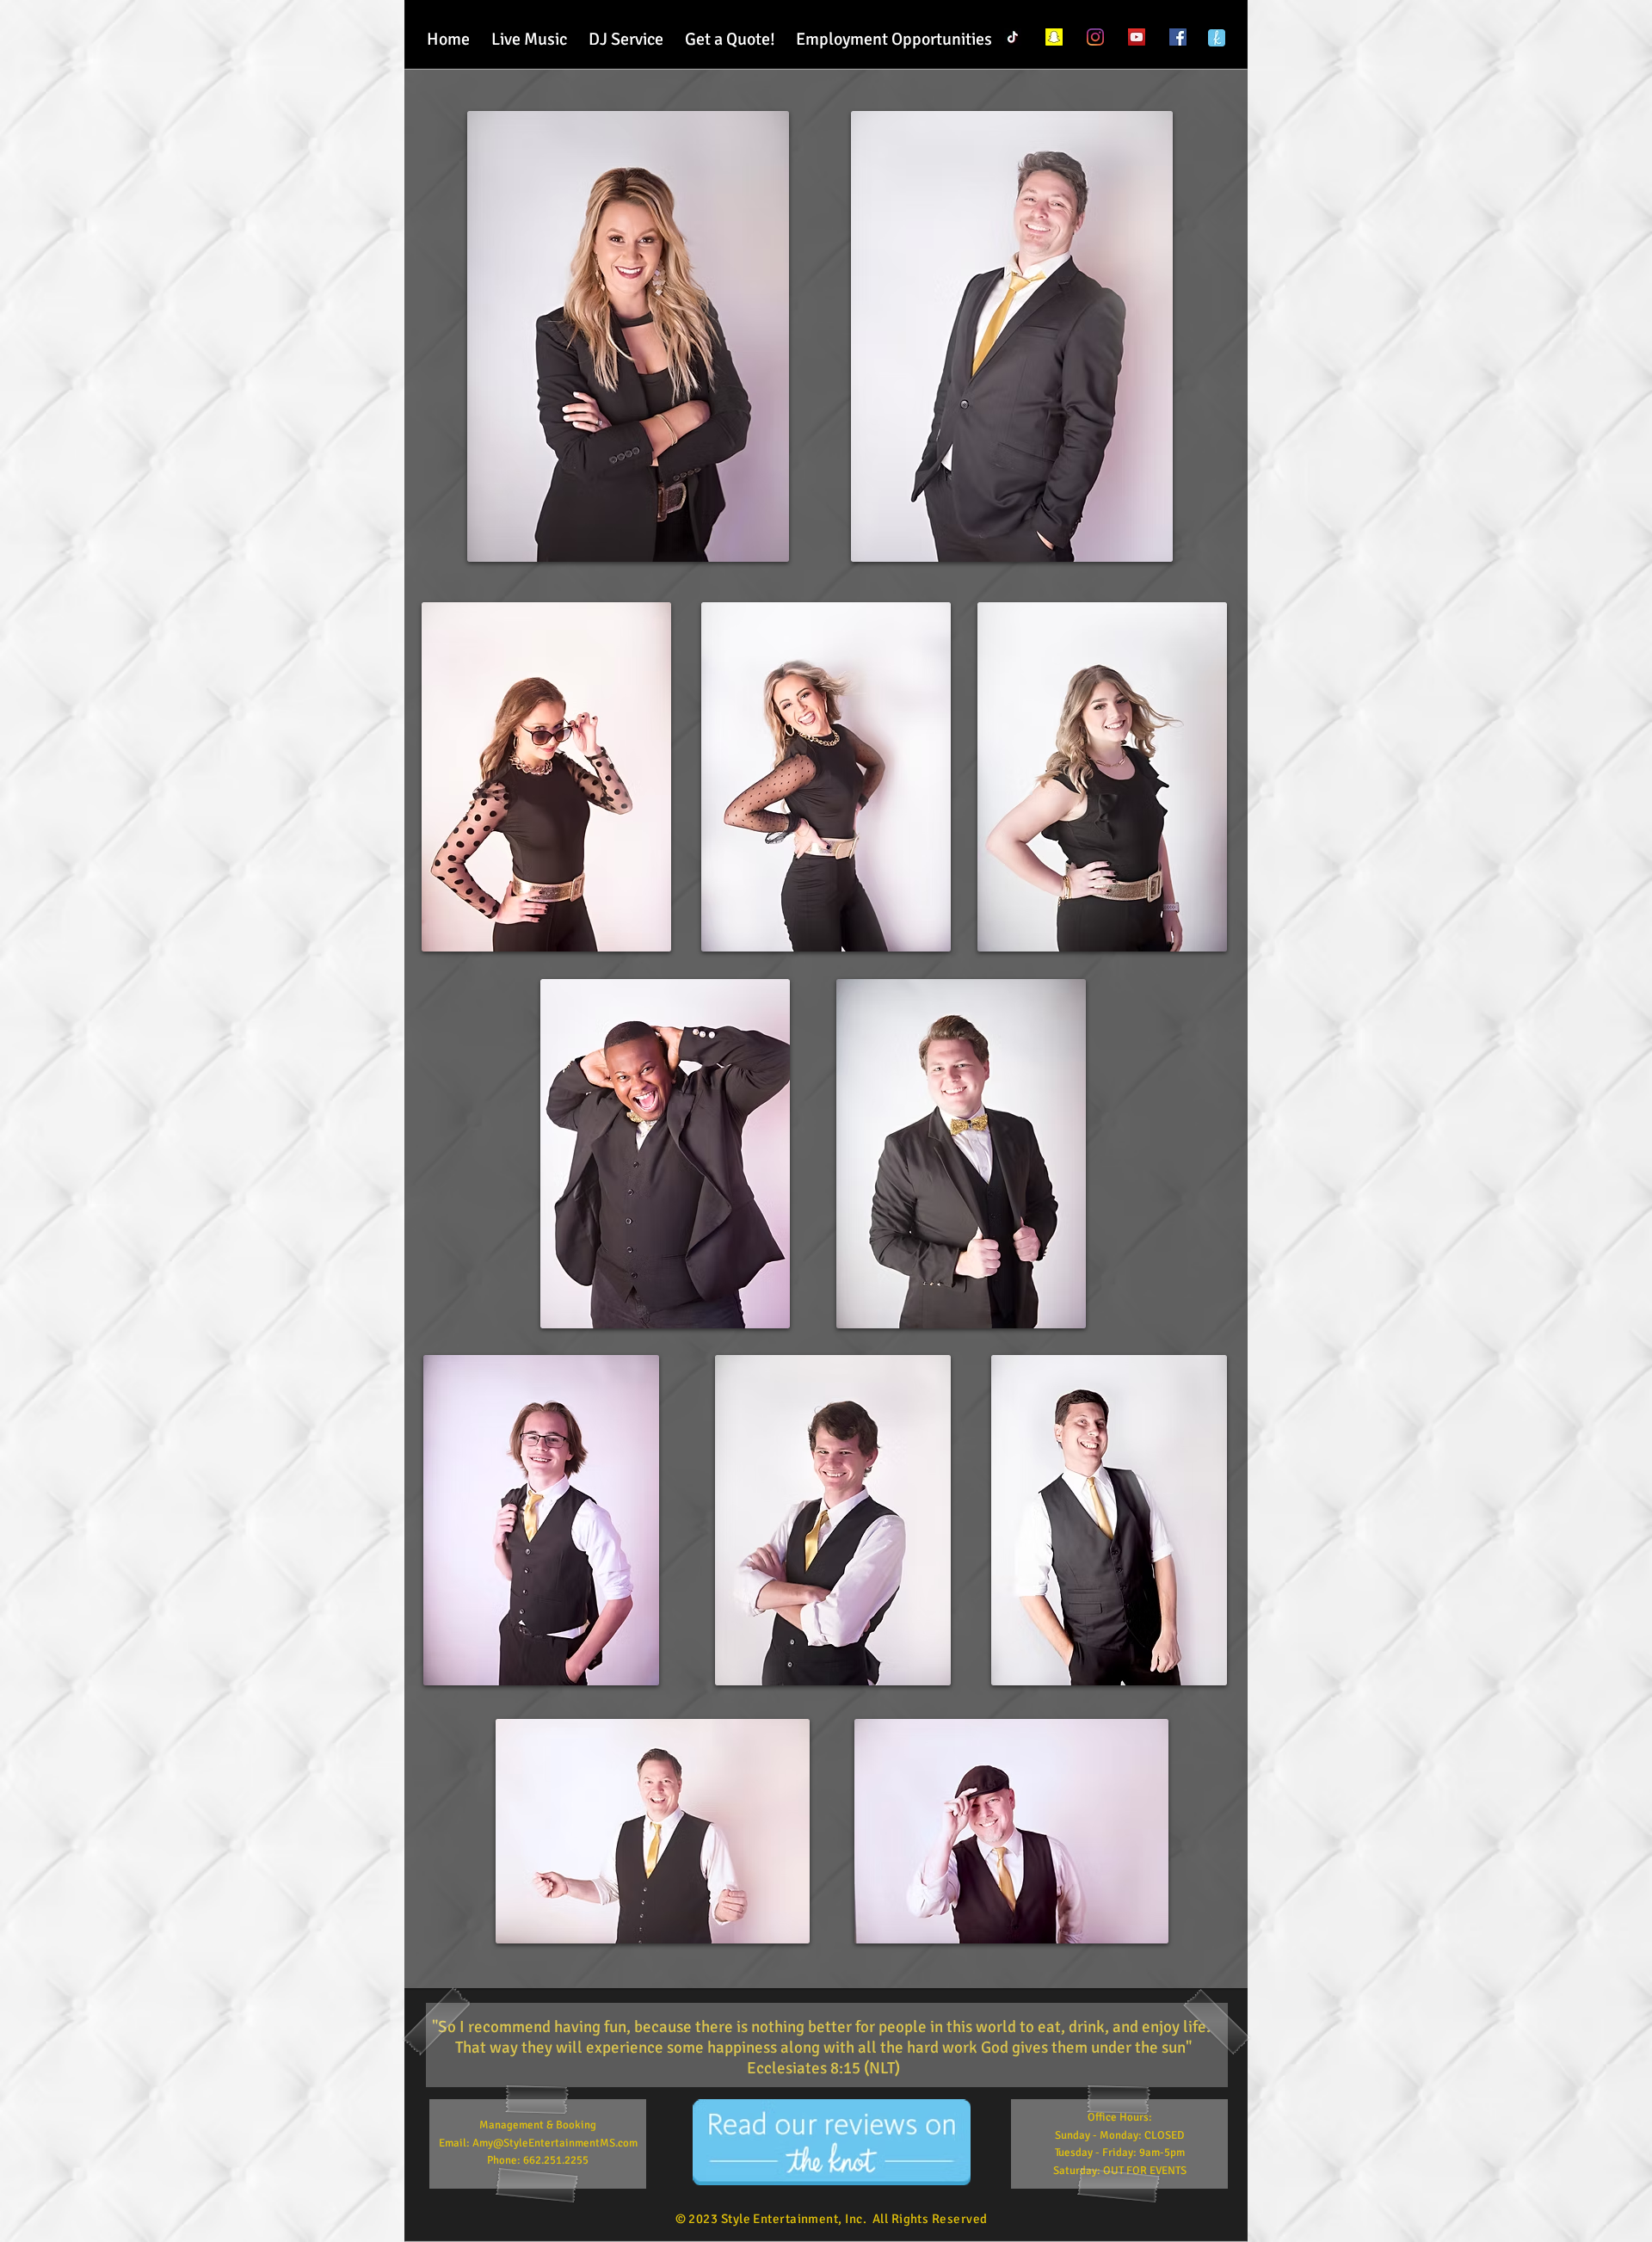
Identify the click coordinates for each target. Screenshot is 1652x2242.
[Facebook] (1178, 37)
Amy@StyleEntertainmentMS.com (555, 2143)
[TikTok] (1013, 37)
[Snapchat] (1054, 37)
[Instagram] (1095, 37)
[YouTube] (1137, 37)
